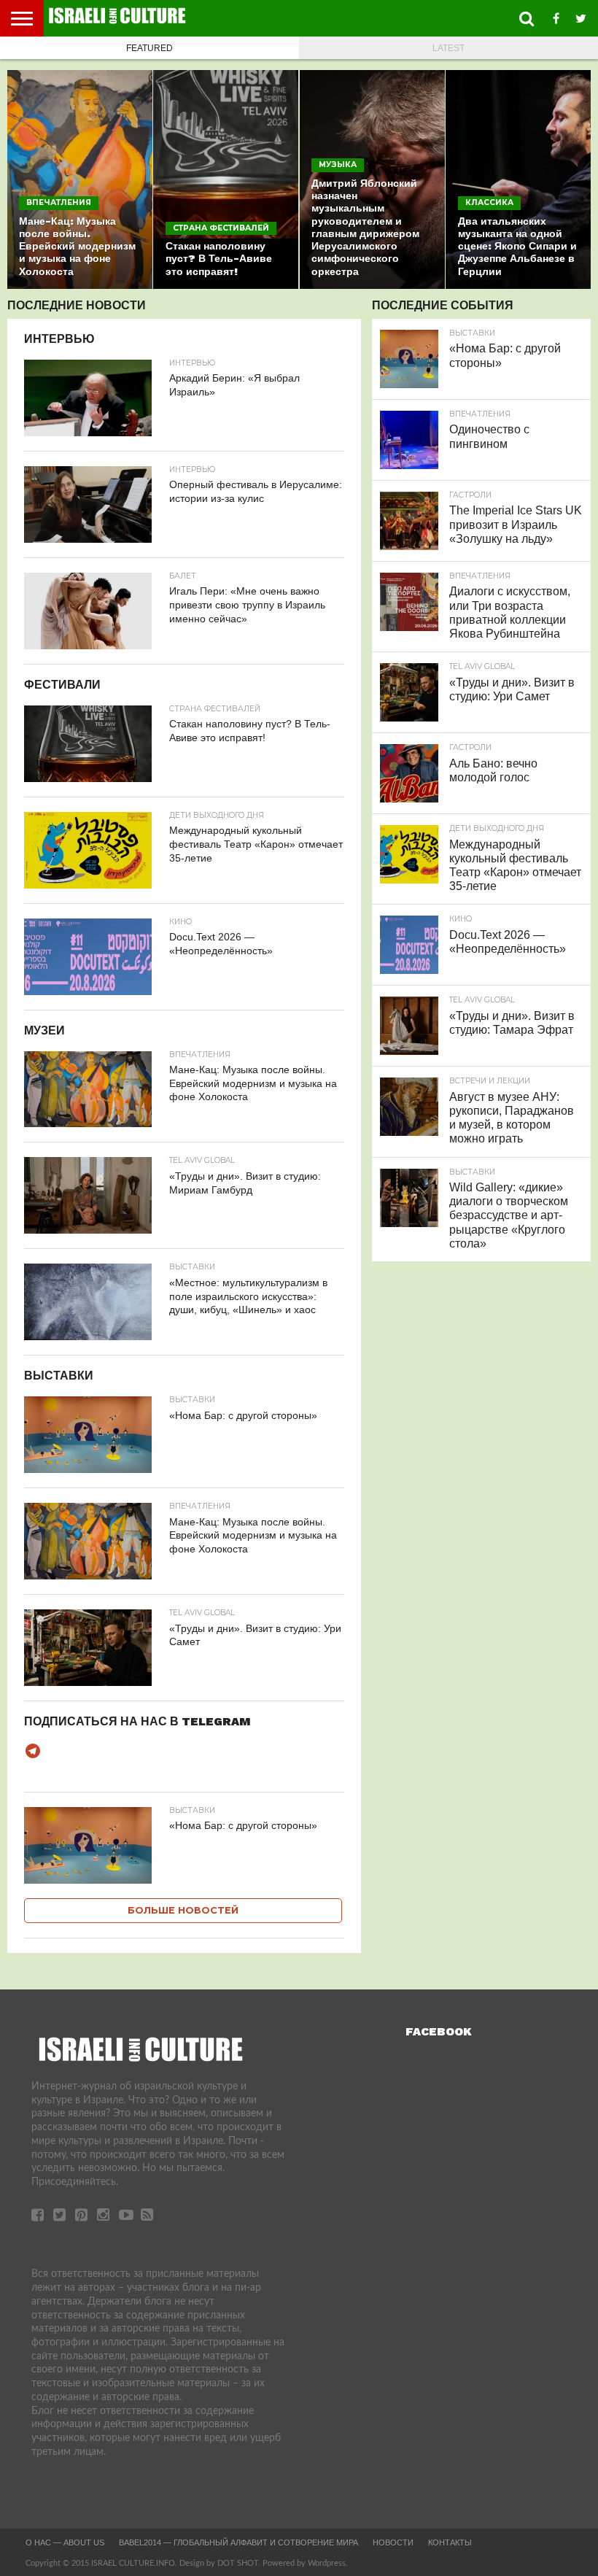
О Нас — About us (65, 2542)
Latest (448, 48)
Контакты (450, 2542)
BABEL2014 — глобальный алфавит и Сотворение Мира (238, 2542)
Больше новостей (183, 1910)
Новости (393, 2542)
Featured (149, 48)
